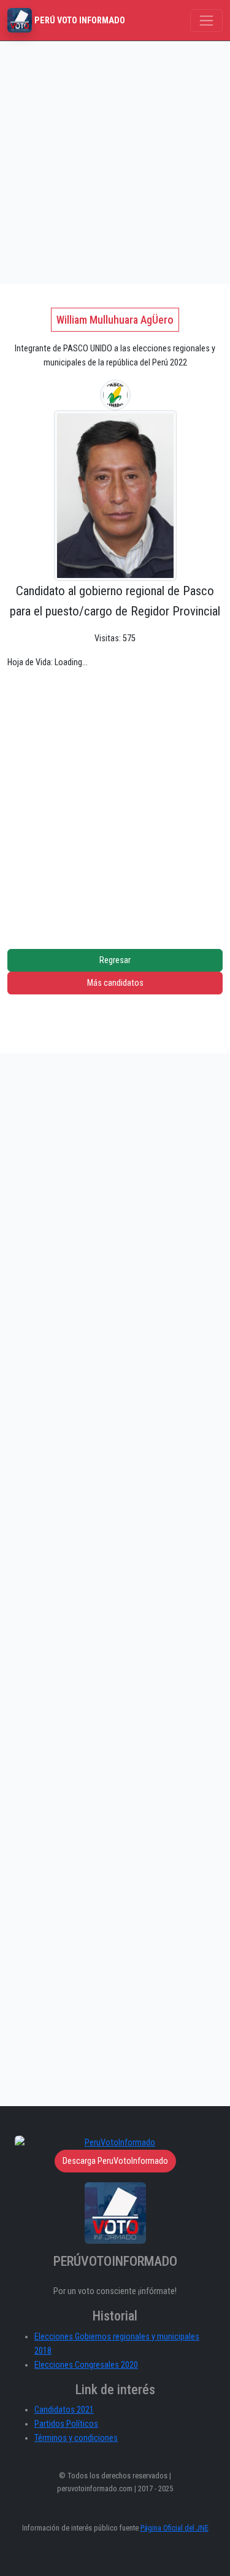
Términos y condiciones (76, 2438)
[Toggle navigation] (206, 21)
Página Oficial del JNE (174, 2528)
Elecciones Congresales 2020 (86, 2365)
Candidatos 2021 (64, 2410)
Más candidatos (115, 983)
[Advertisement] (115, 162)
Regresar (115, 960)
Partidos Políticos (66, 2424)
